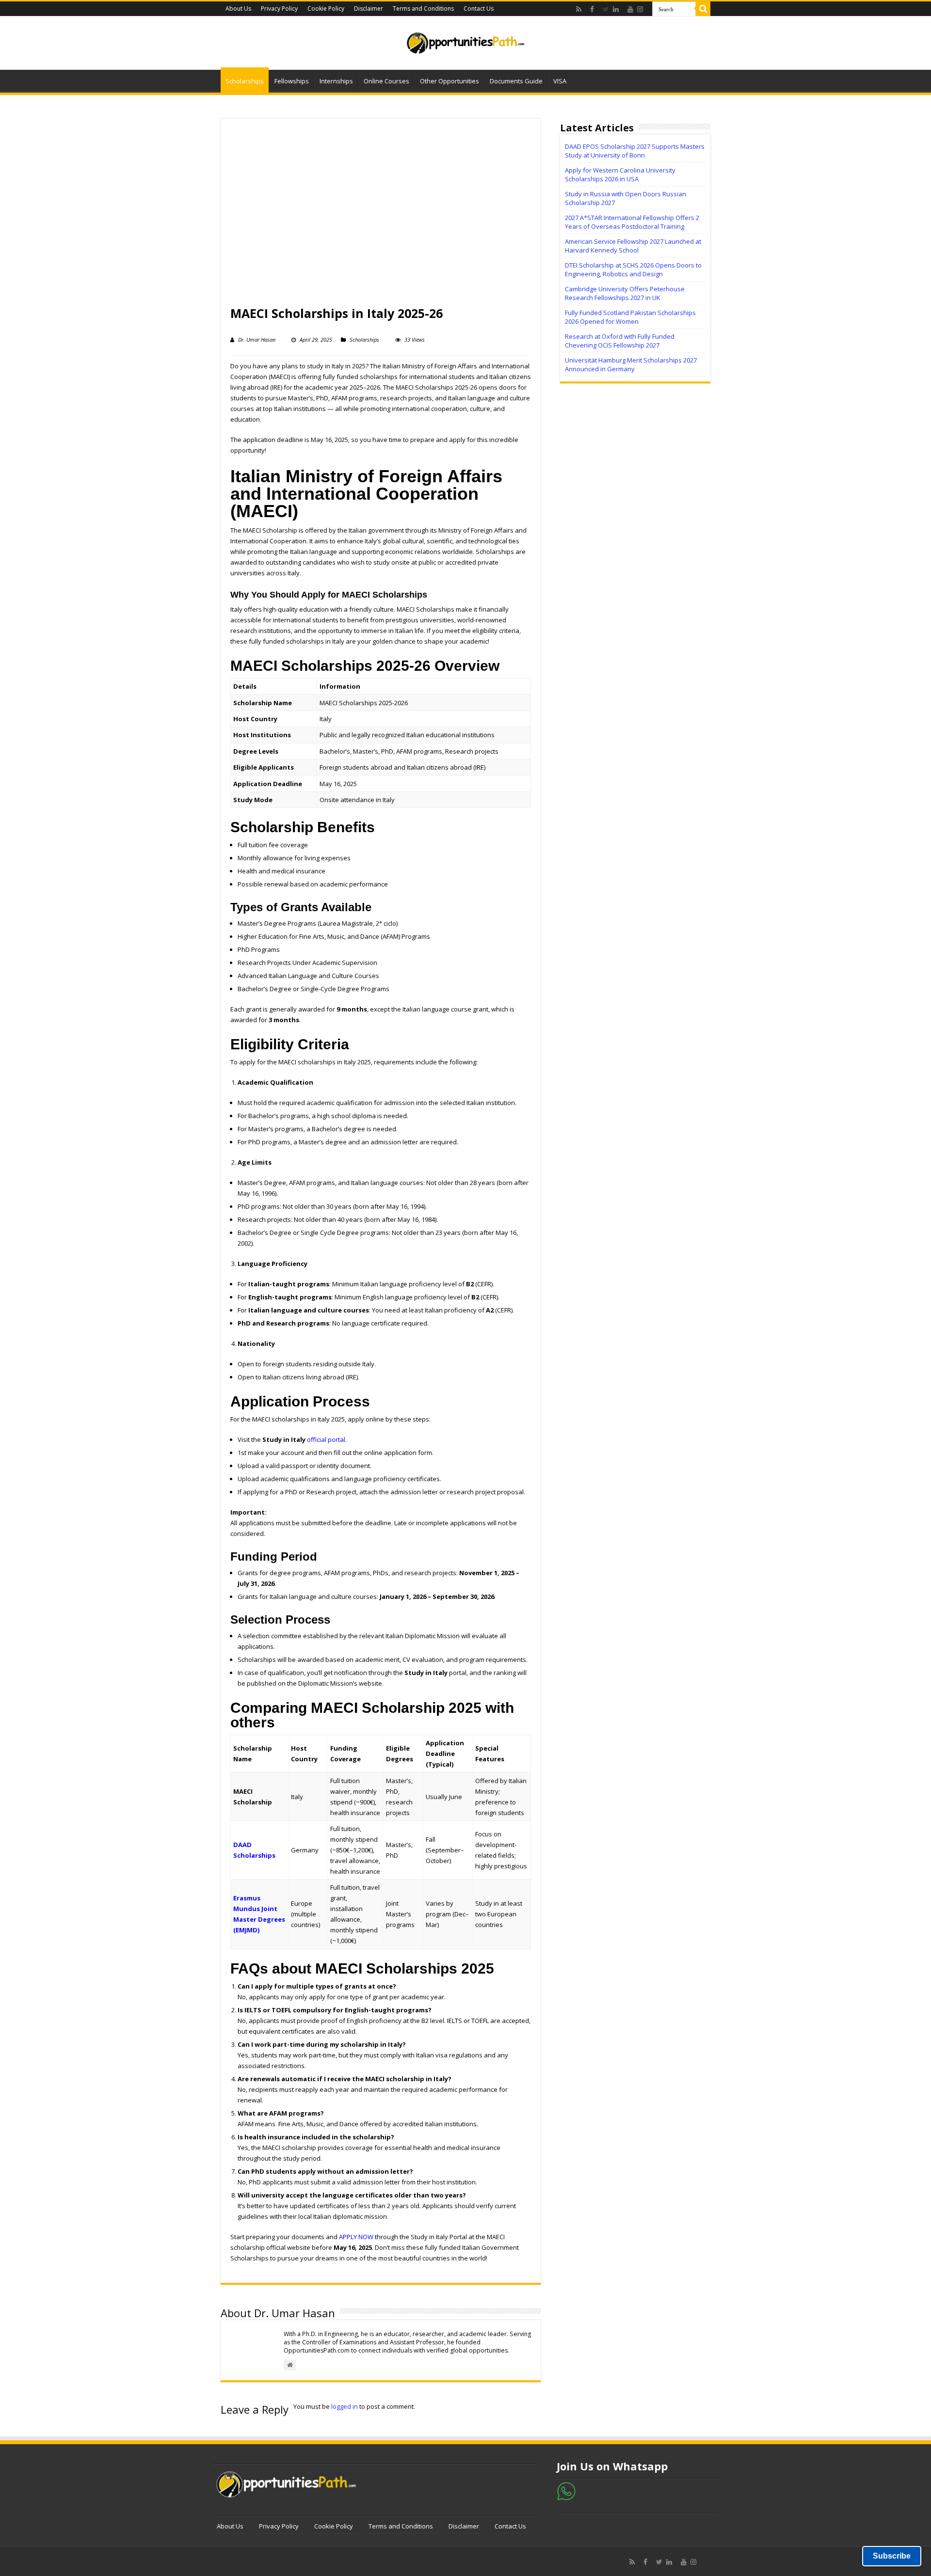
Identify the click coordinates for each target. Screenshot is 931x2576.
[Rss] (581, 9)
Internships (336, 81)
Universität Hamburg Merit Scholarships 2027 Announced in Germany (631, 364)
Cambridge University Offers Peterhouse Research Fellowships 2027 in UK (625, 293)
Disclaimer (369, 8)
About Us (238, 8)
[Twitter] (606, 9)
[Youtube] (630, 9)
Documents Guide (516, 81)
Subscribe (892, 2556)
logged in (345, 2406)
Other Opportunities (449, 81)
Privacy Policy (279, 8)
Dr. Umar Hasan (257, 340)
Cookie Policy (326, 8)
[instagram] (642, 9)
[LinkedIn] (618, 9)
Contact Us (479, 8)
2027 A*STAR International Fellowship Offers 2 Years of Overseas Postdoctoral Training (632, 222)
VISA (560, 81)
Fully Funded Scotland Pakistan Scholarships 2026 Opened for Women (630, 317)
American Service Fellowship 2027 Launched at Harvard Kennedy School (633, 246)
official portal (326, 1439)
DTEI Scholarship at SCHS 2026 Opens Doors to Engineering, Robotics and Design (633, 269)
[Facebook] (594, 9)
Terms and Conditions (423, 8)
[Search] (703, 9)
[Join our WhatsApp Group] (566, 2490)
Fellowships (292, 81)
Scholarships (245, 81)
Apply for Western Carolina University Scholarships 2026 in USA (620, 174)
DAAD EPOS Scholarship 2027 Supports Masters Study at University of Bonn (635, 151)
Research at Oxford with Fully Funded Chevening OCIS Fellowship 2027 (620, 341)
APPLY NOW (356, 2237)
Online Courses (386, 81)
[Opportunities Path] (465, 40)
